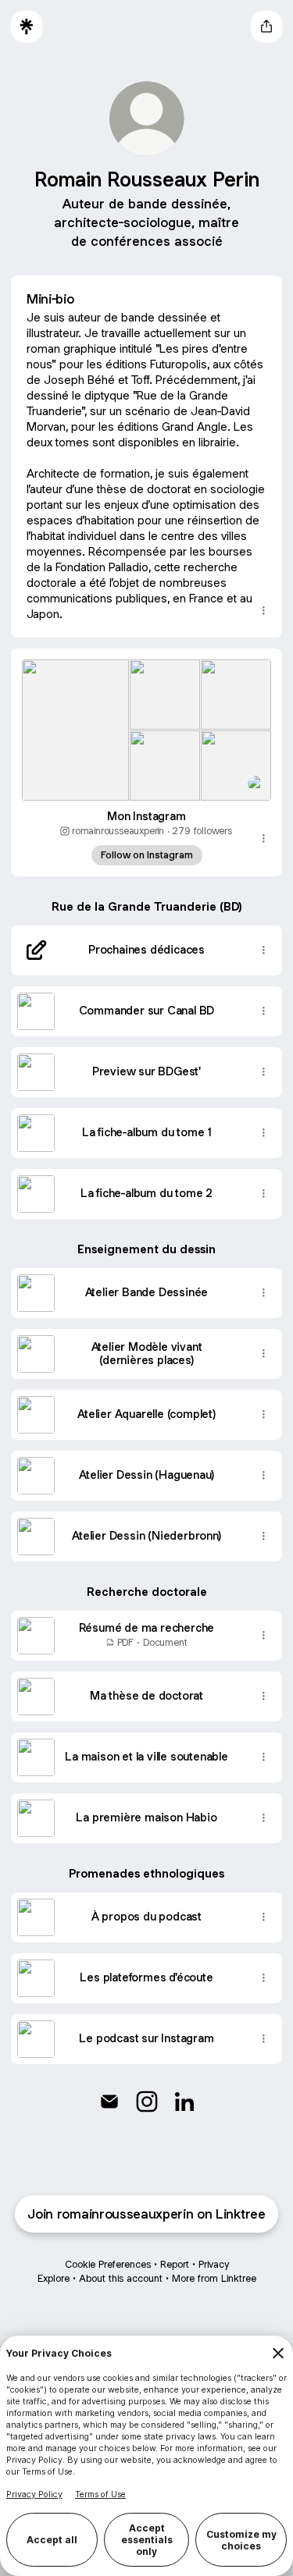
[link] (109, 2102)
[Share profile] (266, 27)
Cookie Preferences (108, 2264)
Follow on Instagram (147, 855)
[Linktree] (27, 27)
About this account (121, 2278)
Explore (54, 2278)
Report (175, 2264)
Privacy (214, 2264)
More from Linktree (214, 2278)
